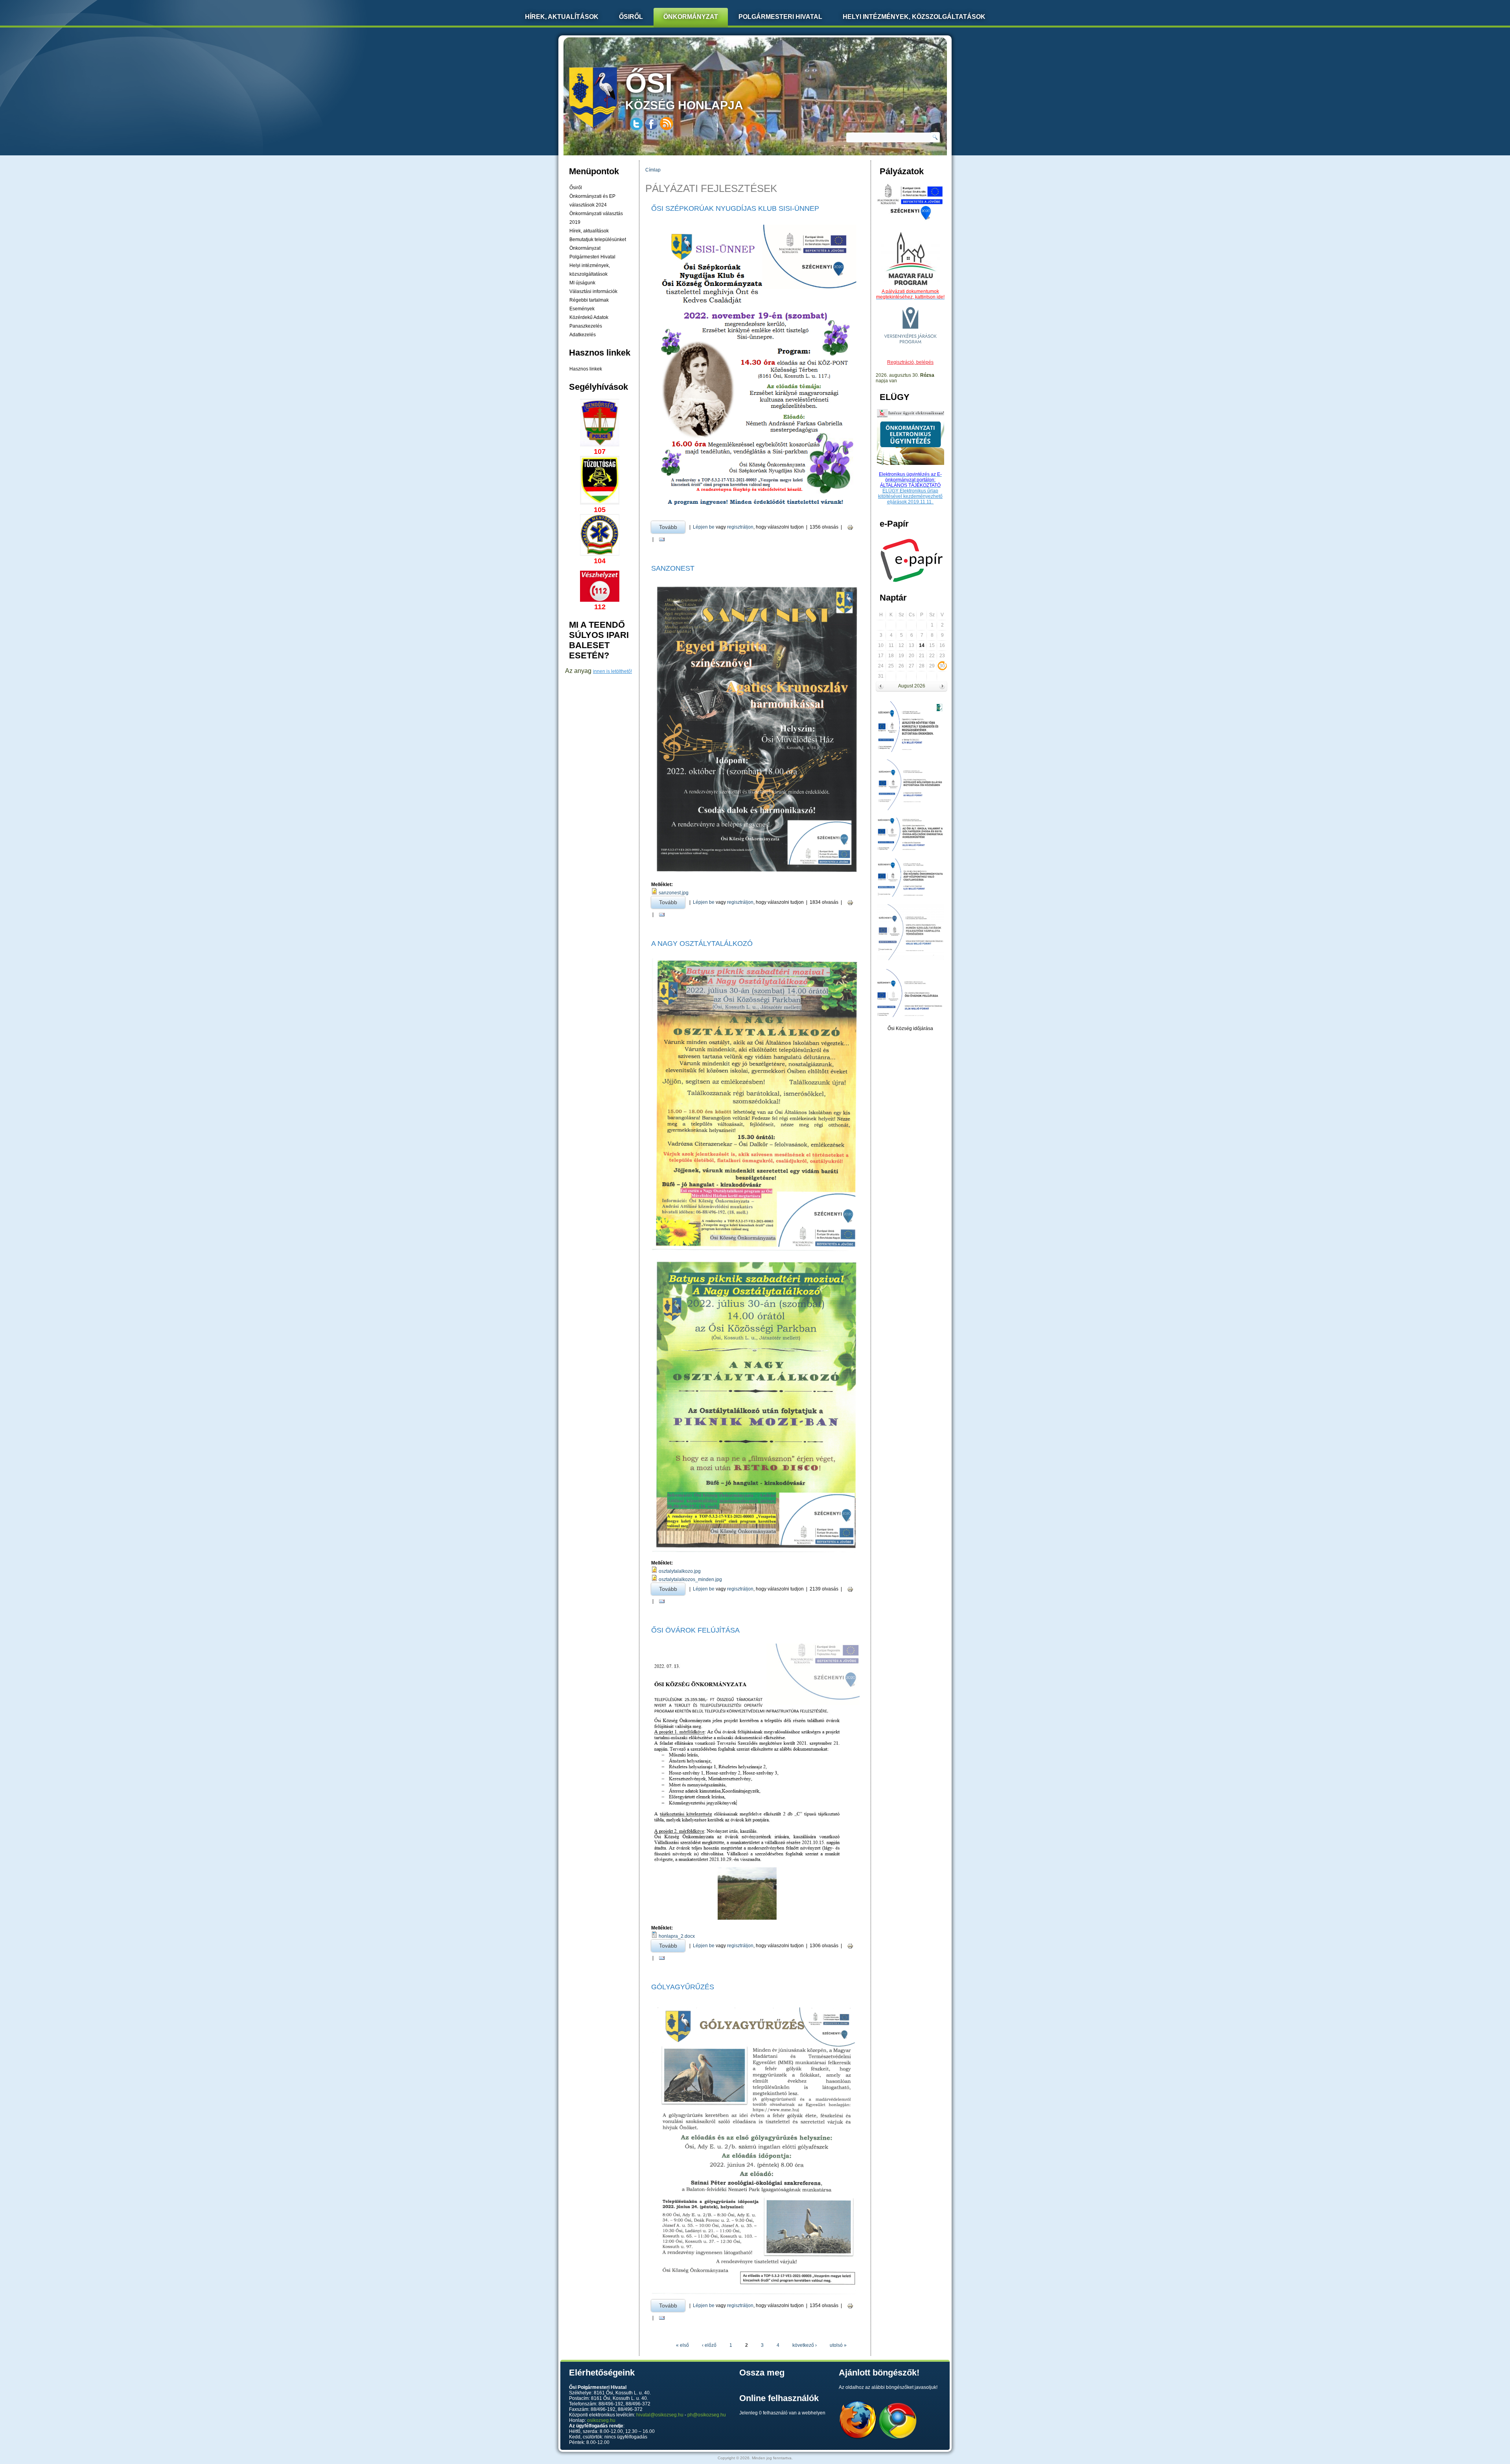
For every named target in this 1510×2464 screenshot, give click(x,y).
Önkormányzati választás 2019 (596, 218)
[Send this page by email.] (662, 539)
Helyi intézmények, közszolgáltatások (914, 17)
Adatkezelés (583, 335)
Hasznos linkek (586, 369)
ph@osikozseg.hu (707, 2415)
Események (582, 309)
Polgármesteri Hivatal (780, 17)
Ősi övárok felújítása (695, 1630)
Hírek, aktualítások (589, 231)
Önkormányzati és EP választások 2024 (592, 201)
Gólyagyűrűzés (683, 1987)
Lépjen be (704, 527)
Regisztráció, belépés (910, 362)
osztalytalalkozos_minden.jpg (690, 1579)
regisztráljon (740, 527)
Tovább (672, 527)
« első (682, 2345)
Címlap (653, 170)
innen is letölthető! (612, 671)
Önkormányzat (691, 17)
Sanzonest (673, 568)
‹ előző (709, 2345)
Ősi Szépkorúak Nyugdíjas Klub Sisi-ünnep (735, 208)
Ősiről (631, 17)
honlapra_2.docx (677, 1936)
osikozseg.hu (601, 2420)
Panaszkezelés (586, 326)
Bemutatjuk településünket (598, 240)
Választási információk (593, 291)
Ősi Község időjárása (910, 1028)
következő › (805, 2345)
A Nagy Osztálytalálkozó (702, 944)
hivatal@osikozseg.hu (660, 2415)
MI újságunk (582, 283)
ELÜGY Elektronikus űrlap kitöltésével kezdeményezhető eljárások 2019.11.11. (910, 496)
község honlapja (684, 90)
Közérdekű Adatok (589, 317)
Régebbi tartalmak (589, 300)
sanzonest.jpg (674, 893)
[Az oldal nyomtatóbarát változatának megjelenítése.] (850, 527)
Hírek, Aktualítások (562, 17)
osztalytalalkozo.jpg (680, 1571)
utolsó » (838, 2345)
